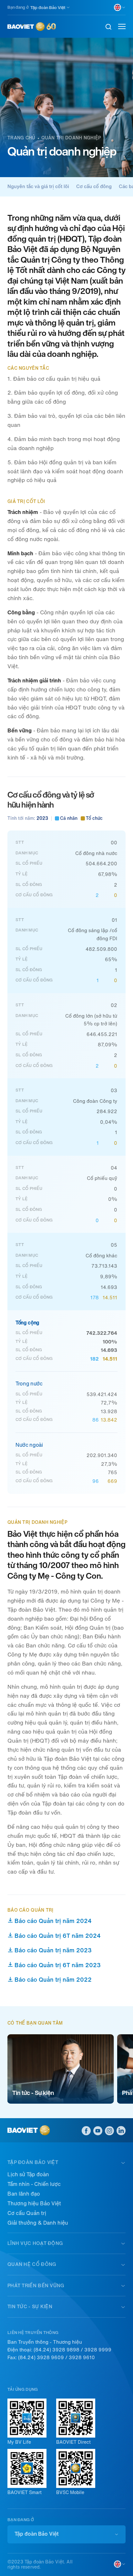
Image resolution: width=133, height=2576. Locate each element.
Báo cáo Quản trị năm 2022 (53, 1980)
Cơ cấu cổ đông (94, 186)
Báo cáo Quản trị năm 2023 (53, 1950)
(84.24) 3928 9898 (56, 2350)
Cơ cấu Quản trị (27, 2213)
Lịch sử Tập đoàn (28, 2174)
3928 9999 (98, 2350)
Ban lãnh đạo (24, 2194)
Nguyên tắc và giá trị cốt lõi (38, 186)
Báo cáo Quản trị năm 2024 (53, 1921)
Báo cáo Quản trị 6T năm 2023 (58, 1965)
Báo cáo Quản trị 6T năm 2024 (58, 1936)
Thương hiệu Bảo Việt (34, 2204)
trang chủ (21, 138)
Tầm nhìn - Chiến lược (34, 2184)
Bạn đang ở (18, 7)
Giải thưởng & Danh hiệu (38, 2223)
